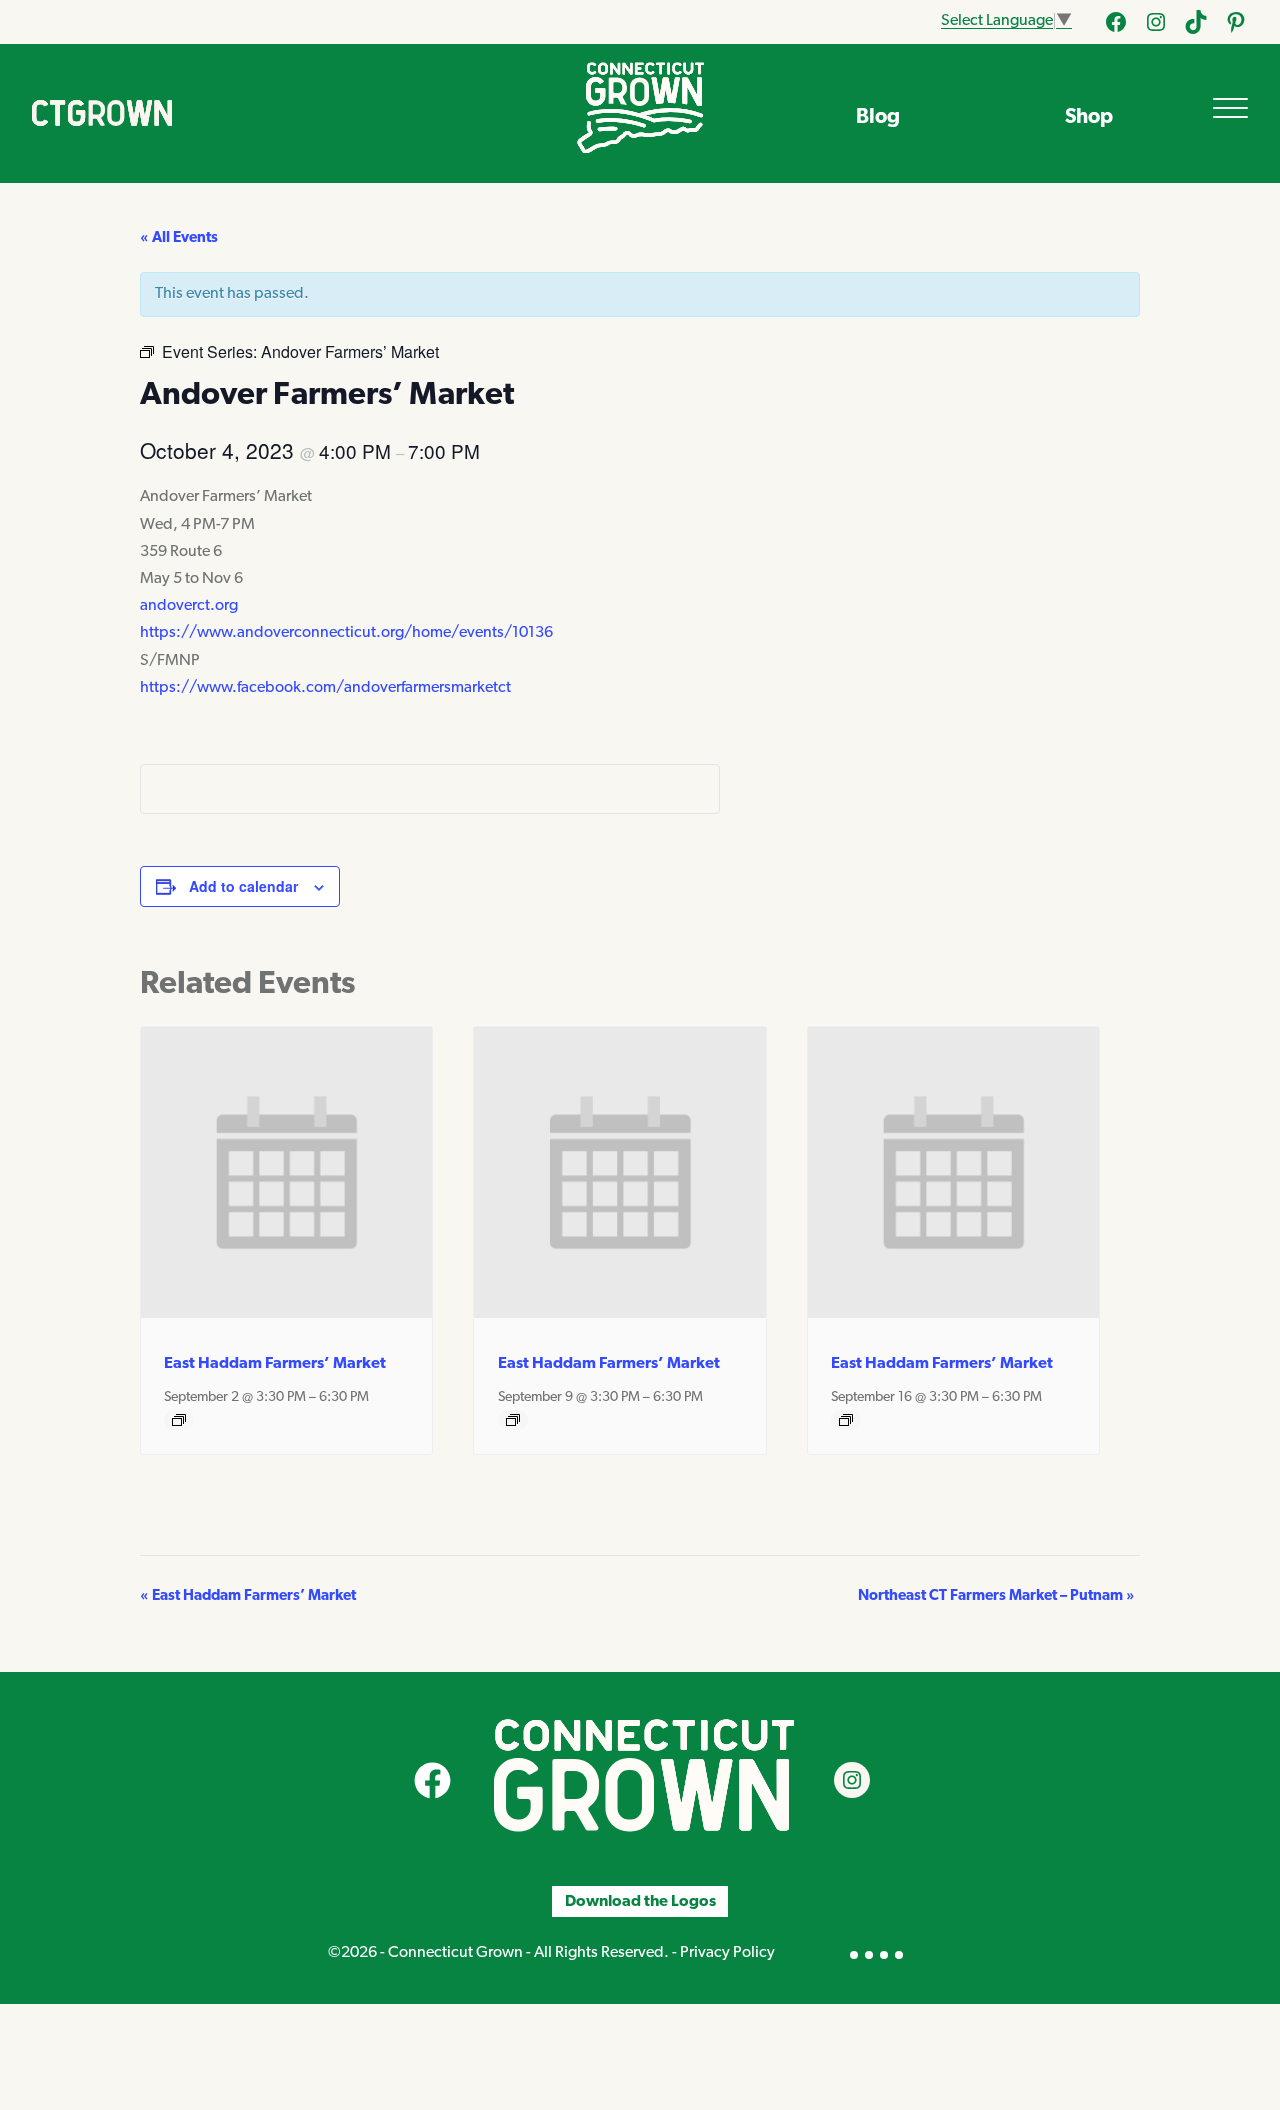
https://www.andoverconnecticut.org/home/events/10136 (346, 633)
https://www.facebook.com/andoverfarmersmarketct (325, 688)
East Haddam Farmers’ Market (275, 1364)
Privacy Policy (727, 1953)
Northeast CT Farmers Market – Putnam (996, 1596)
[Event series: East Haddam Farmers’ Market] (179, 1420)
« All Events (179, 238)
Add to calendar (243, 886)
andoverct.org (189, 606)
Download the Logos (640, 1902)
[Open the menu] (1230, 108)
